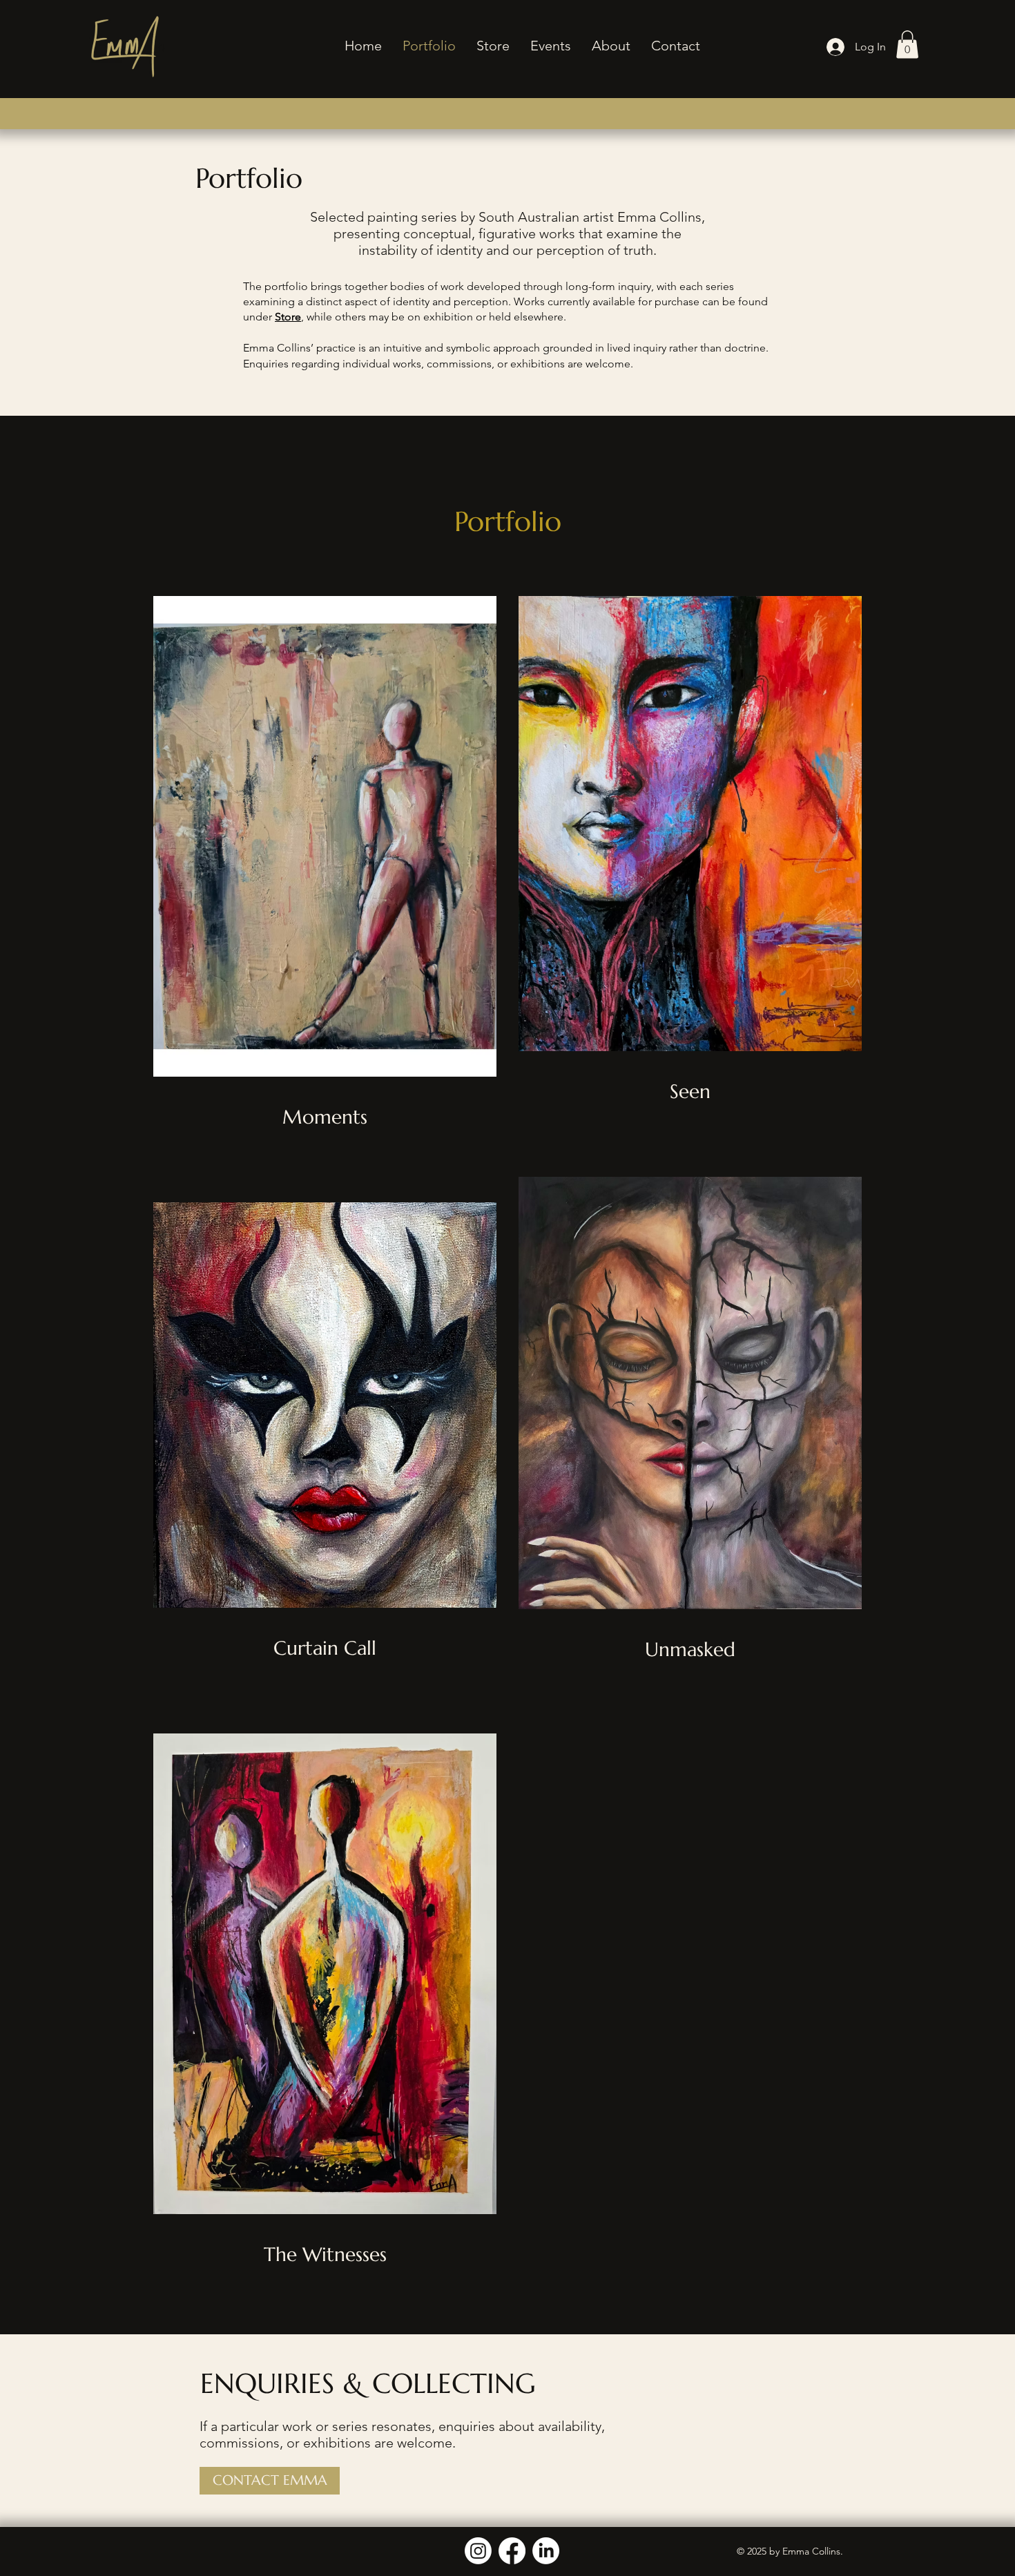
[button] (907, 45)
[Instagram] (478, 2551)
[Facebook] (512, 2551)
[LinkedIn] (546, 2551)
